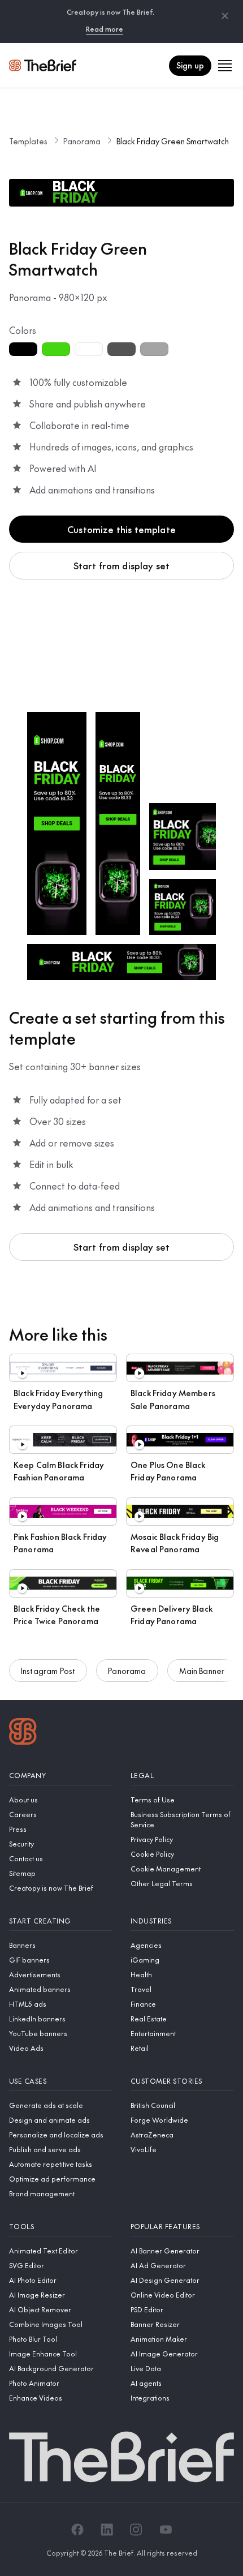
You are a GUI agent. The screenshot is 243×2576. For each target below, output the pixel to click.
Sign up (190, 65)
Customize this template (121, 529)
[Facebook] (77, 2530)
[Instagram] (136, 2530)
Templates (28, 141)
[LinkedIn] (107, 2530)
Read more (105, 29)
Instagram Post (48, 1671)
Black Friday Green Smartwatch (173, 141)
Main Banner (202, 1671)
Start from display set (122, 565)
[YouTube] (166, 2530)
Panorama (82, 141)
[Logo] (23, 1733)
